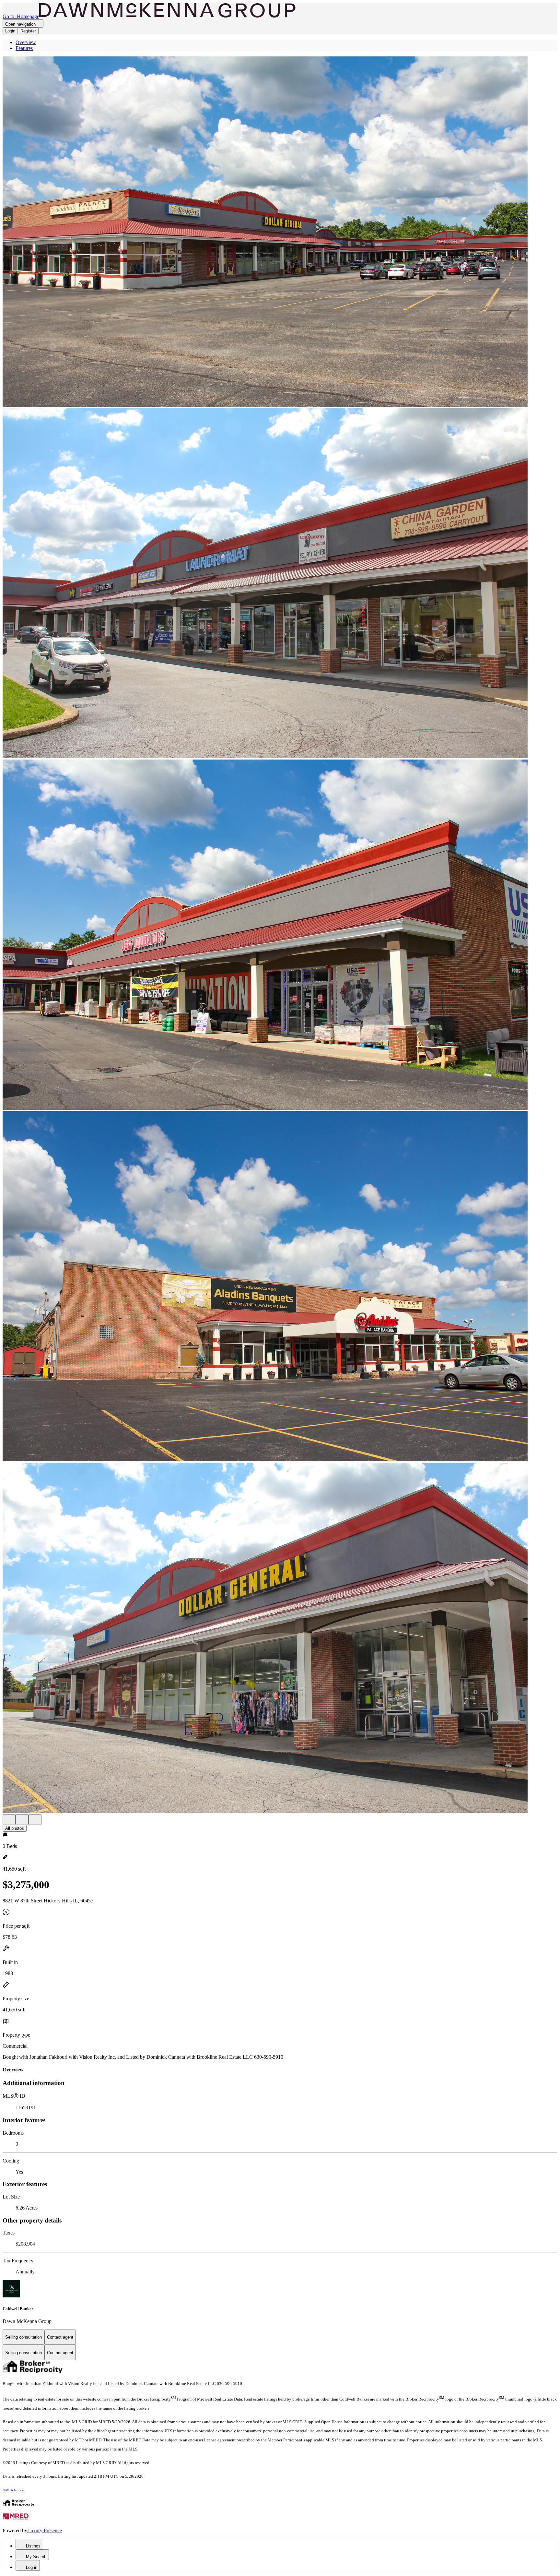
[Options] (9, 1820)
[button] (280, 232)
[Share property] (35, 1820)
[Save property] (22, 1820)
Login (10, 31)
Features (24, 48)
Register (28, 31)
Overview (26, 42)
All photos (15, 1828)
